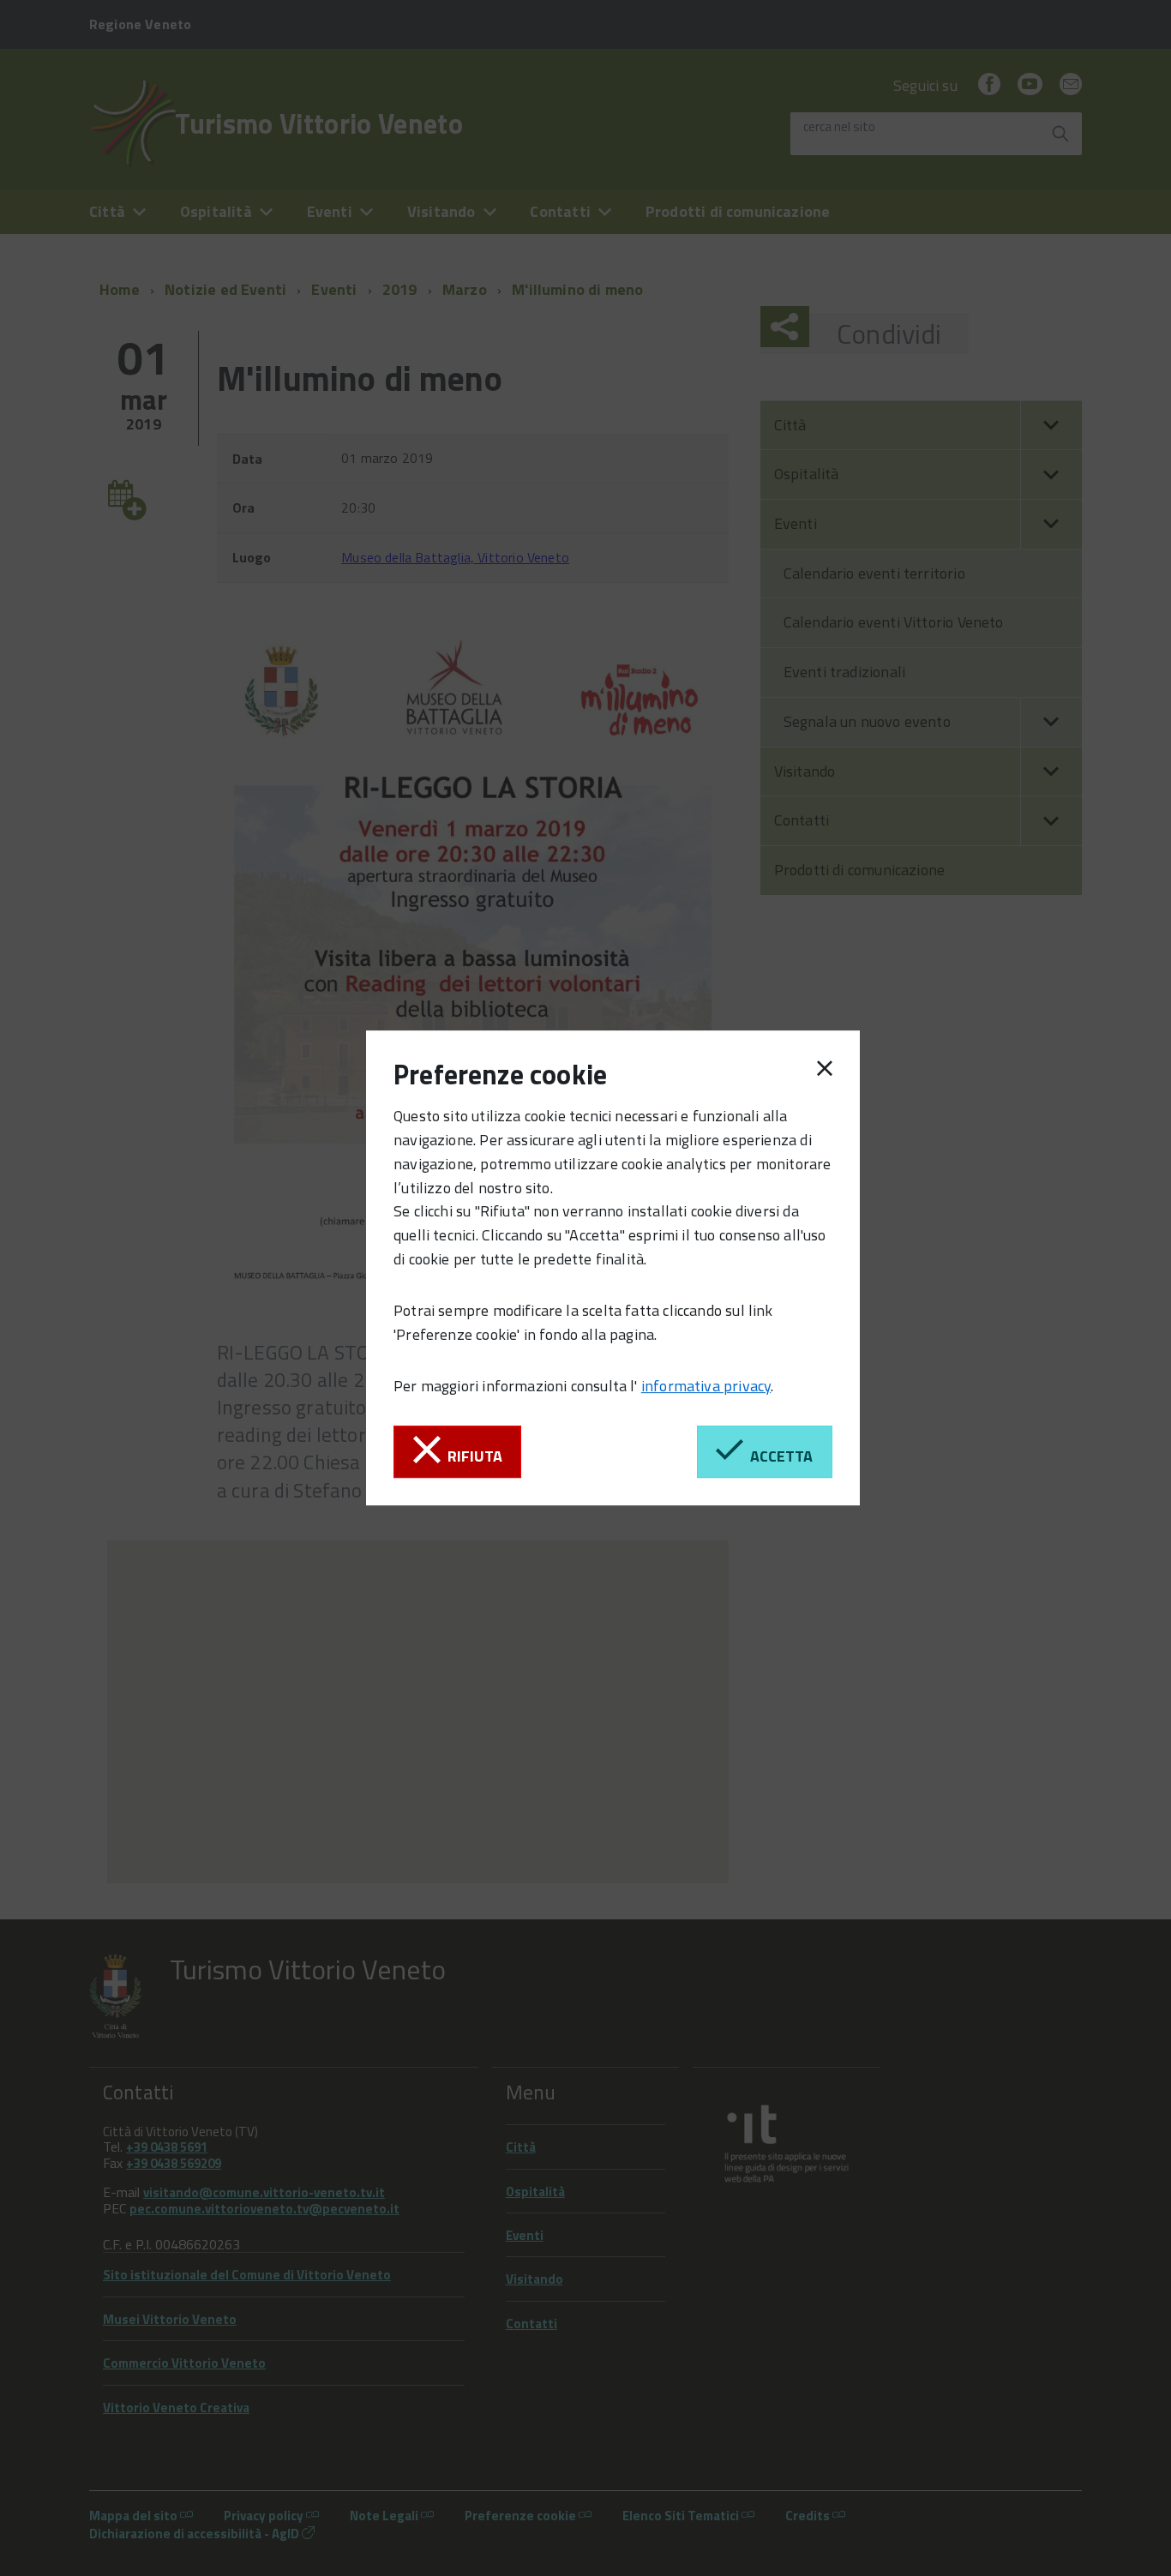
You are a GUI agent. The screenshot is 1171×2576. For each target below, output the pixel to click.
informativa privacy (706, 1386)
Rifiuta (471, 1456)
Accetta (778, 1456)
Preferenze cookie (500, 1074)
